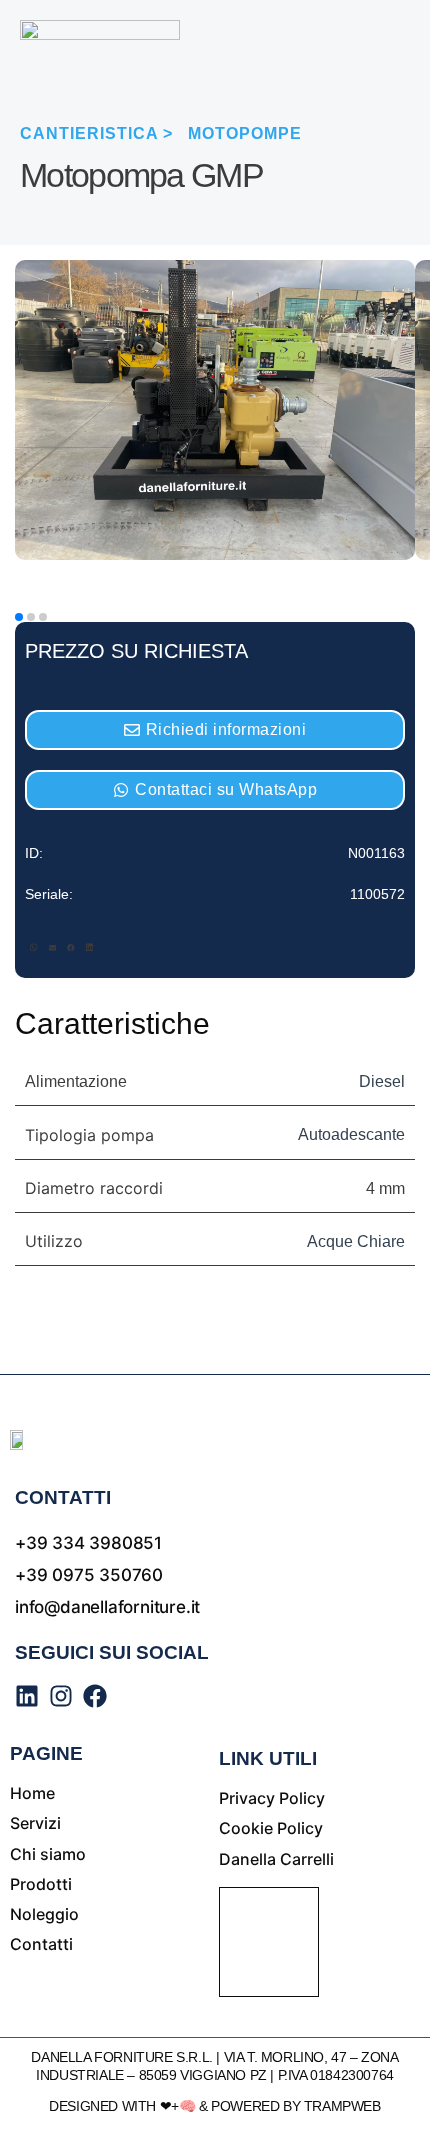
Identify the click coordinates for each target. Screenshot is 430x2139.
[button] (34, 949)
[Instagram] (61, 1696)
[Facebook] (95, 1696)
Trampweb (342, 2106)
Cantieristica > (96, 133)
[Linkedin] (27, 1696)
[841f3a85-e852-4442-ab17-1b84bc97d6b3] (215, 554)
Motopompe (245, 133)
